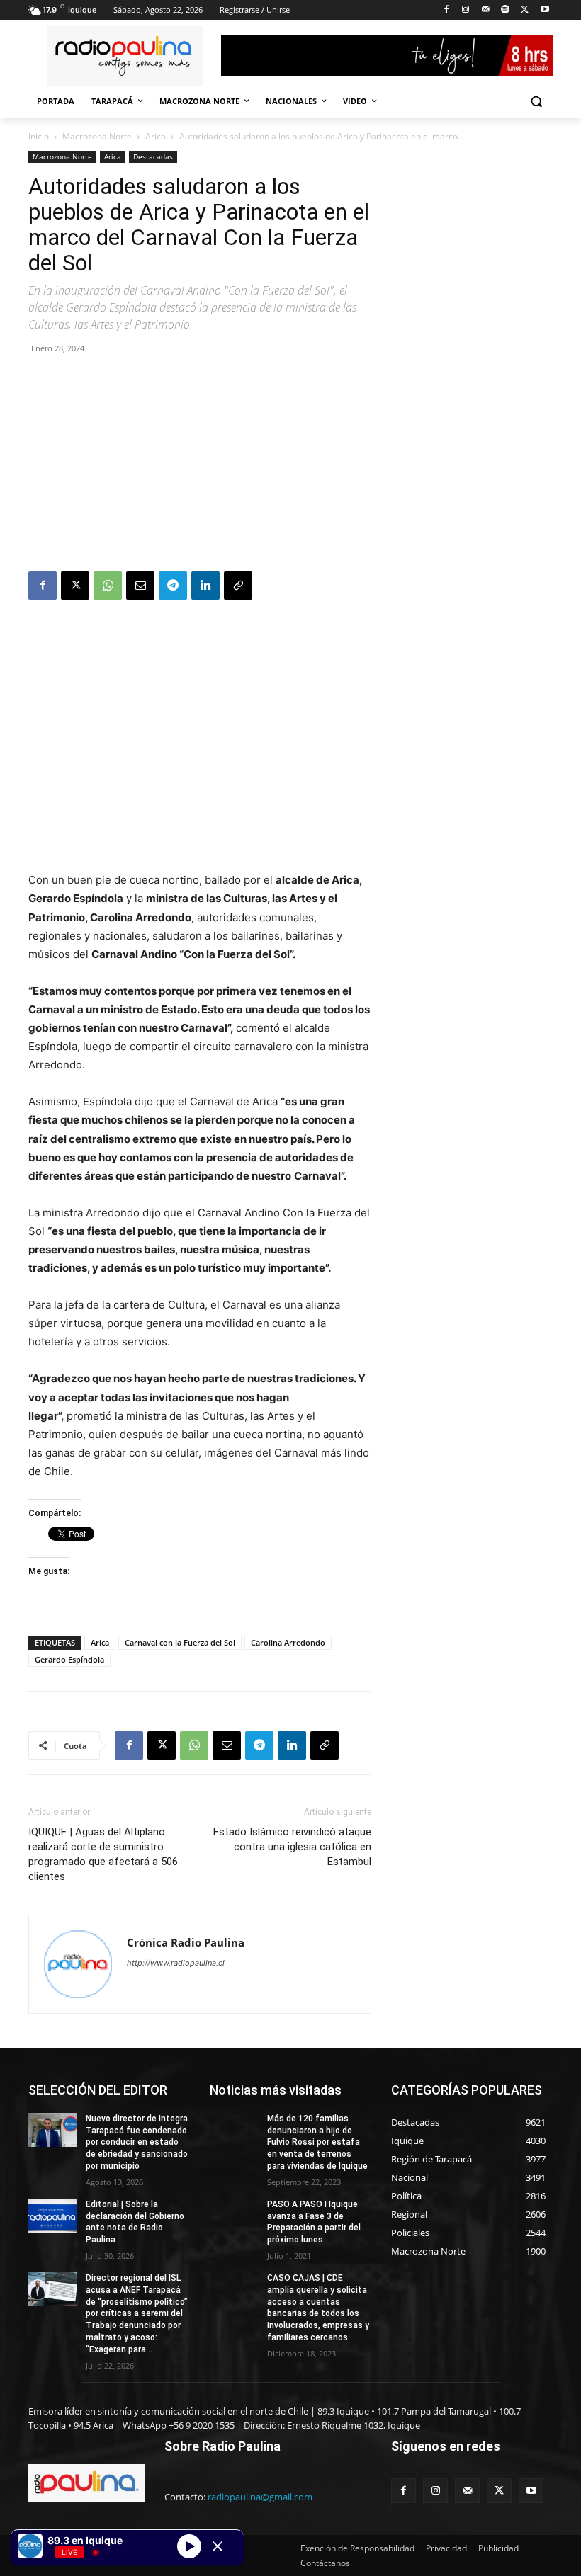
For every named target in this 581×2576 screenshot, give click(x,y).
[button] (536, 102)
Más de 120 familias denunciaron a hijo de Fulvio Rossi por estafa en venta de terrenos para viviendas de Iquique (317, 2142)
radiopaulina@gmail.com (260, 2497)
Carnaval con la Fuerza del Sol (180, 1642)
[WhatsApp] (108, 586)
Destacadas (153, 156)
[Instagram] (466, 10)
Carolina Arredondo (288, 1642)
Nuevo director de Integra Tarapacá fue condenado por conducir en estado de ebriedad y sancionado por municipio (137, 2142)
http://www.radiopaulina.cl (176, 1963)
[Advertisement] (200, 465)
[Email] (140, 586)
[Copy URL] (238, 586)
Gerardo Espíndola (69, 1659)
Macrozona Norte (97, 136)
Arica (156, 136)
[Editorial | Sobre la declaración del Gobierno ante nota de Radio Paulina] (52, 2216)
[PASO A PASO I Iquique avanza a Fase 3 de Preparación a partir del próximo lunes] (234, 2216)
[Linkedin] (205, 586)
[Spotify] (506, 10)
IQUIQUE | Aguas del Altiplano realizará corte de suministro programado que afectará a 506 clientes (103, 1854)
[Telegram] (173, 586)
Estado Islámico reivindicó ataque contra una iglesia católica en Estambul (292, 1847)
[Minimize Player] (218, 2546)
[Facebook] (446, 10)
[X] (525, 10)
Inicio (39, 136)
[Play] (189, 2546)
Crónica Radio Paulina (186, 1942)
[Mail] (486, 10)
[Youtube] (545, 10)
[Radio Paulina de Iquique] (125, 56)
